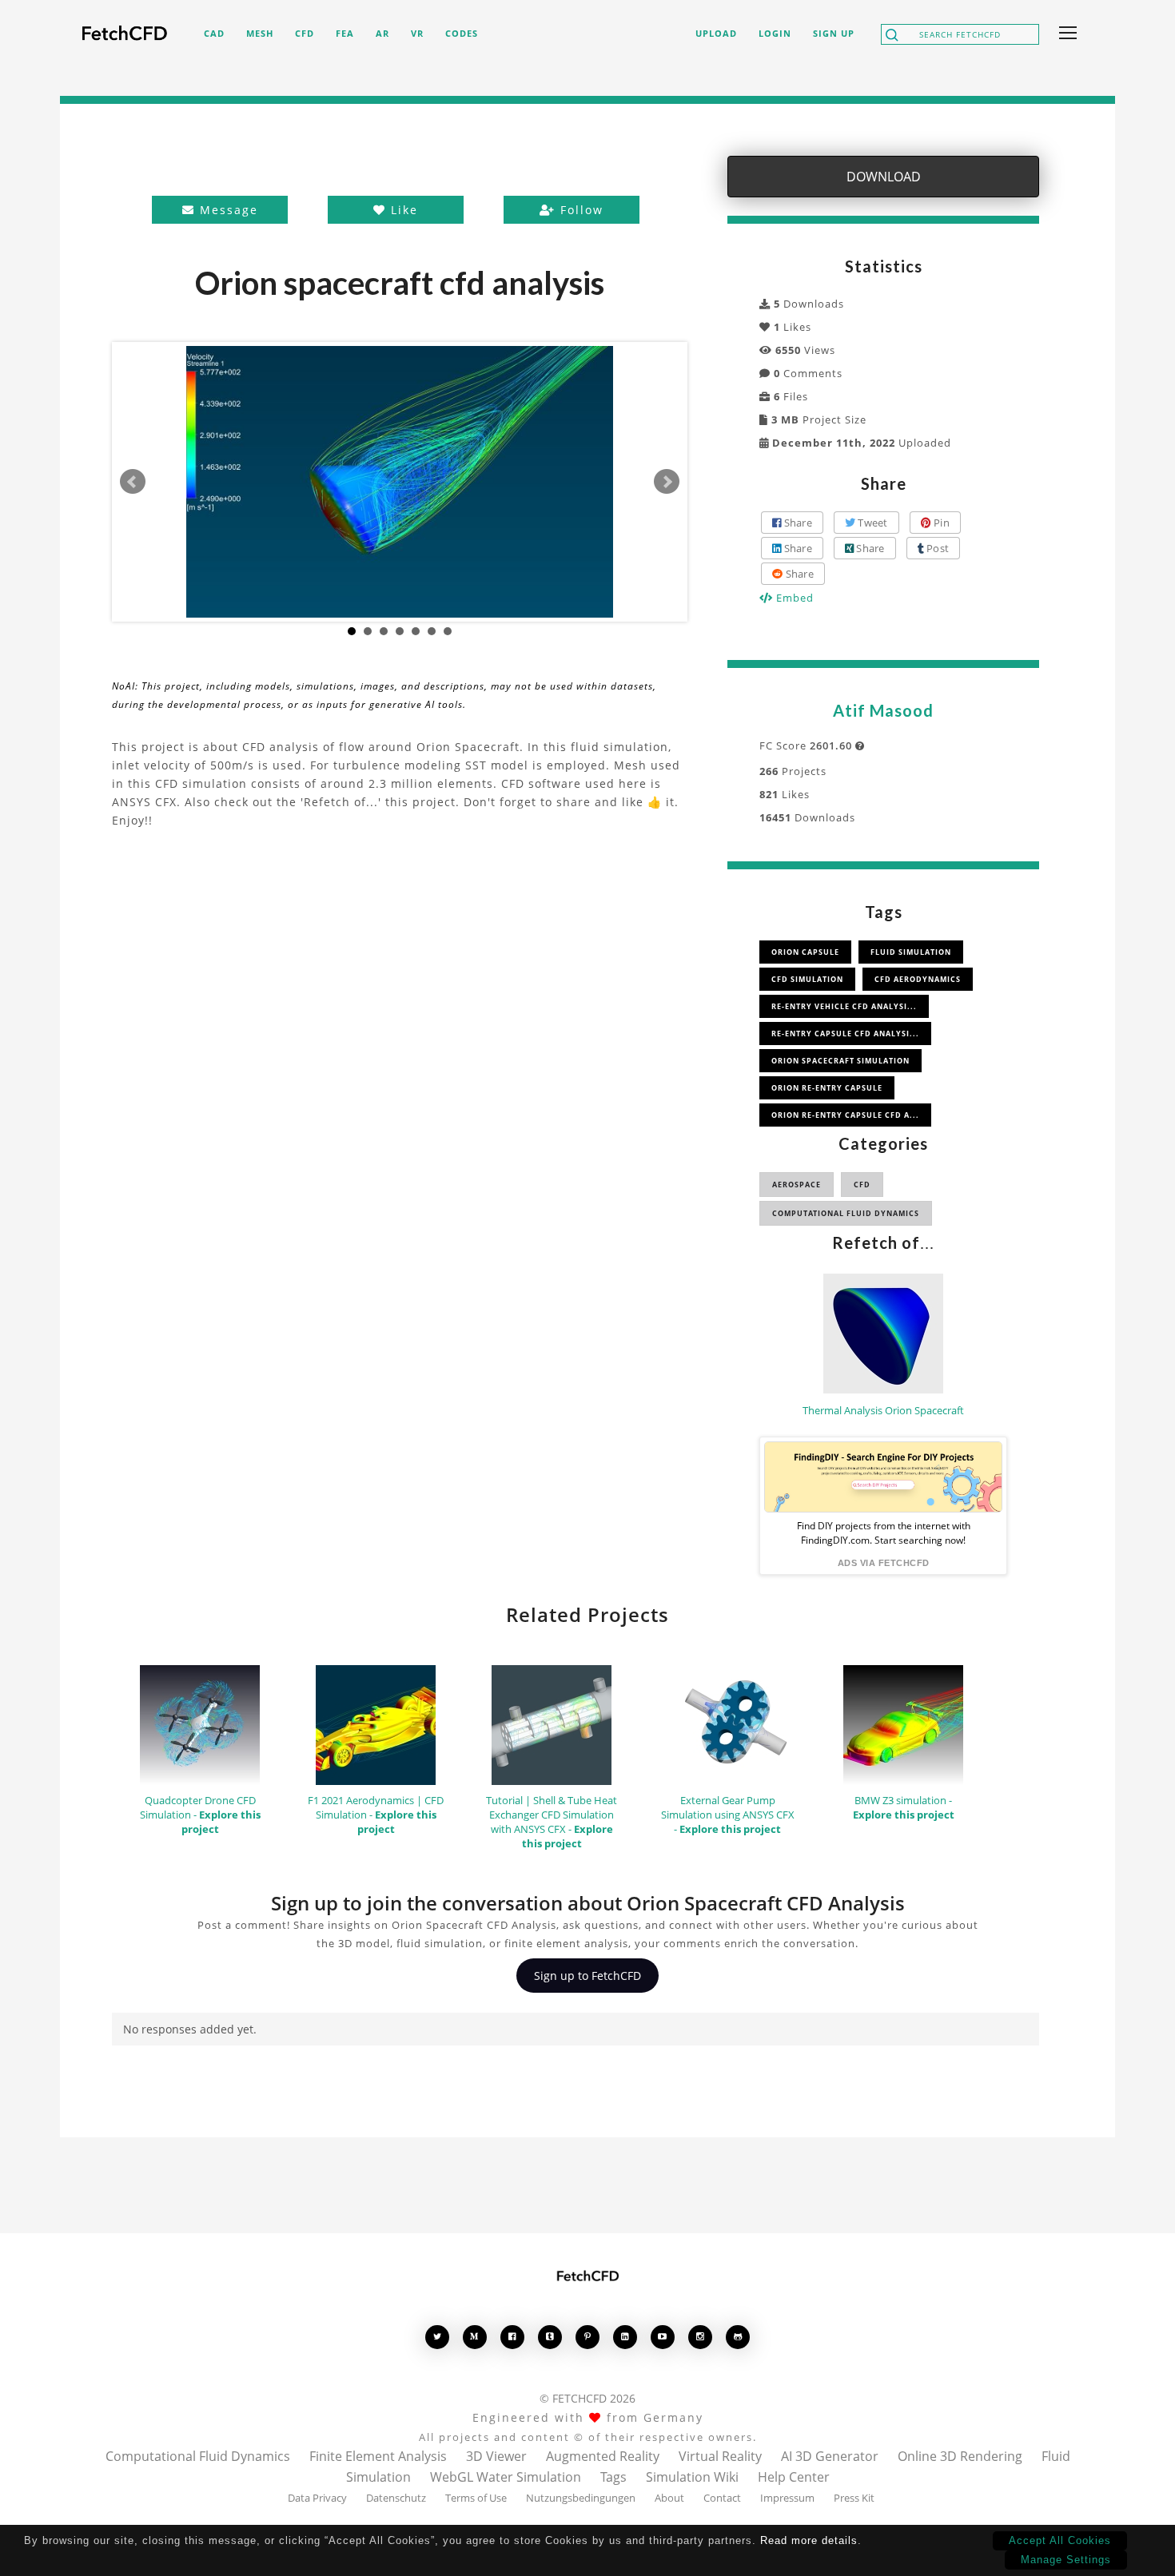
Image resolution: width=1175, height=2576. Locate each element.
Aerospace (797, 1185)
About (669, 2498)
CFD (862, 1185)
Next (667, 482)
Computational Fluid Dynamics (846, 1213)
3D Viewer (496, 2456)
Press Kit (854, 2498)
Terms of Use (476, 2498)
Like (402, 210)
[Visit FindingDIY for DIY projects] (883, 1477)
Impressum (787, 2498)
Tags (613, 2477)
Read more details (809, 2540)
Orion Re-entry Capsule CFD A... (845, 1115)
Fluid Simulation (911, 952)
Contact (722, 2498)
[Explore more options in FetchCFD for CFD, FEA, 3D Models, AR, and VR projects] (1065, 34)
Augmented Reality (603, 2456)
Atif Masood (883, 710)
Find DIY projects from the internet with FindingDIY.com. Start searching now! (884, 1533)
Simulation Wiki (692, 2477)
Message (227, 210)
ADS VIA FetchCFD (884, 1563)
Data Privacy (317, 2498)
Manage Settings (1066, 2560)
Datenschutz (396, 2498)
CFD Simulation (807, 979)
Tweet (872, 523)
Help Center (794, 2477)
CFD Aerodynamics (918, 979)
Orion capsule (805, 952)
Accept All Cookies (1060, 2540)
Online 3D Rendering (960, 2456)
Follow (580, 210)
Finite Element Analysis (378, 2456)
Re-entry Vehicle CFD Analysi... (844, 1006)
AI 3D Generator (830, 2456)
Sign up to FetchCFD (587, 1976)
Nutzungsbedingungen (581, 2498)
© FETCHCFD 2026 (587, 2398)
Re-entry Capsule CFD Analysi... (845, 1034)
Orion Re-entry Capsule (827, 1088)
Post (936, 548)
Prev (133, 482)
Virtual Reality (720, 2456)
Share (797, 523)
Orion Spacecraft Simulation (840, 1061)
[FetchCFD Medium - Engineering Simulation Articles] (475, 2337)
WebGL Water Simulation (506, 2477)
